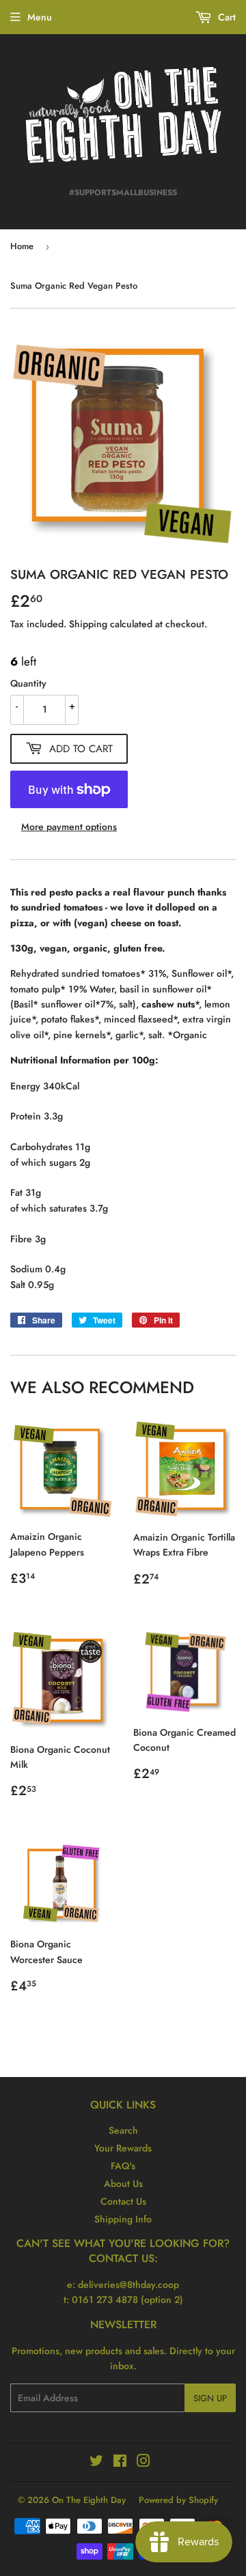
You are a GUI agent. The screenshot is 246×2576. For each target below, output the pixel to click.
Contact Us (123, 2201)
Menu (40, 17)
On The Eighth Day (89, 2500)
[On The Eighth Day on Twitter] (96, 2463)
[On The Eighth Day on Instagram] (143, 2463)
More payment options (69, 827)
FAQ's (123, 2166)
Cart (225, 17)
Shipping (88, 624)
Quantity (28, 683)
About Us (123, 2184)
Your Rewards (123, 2148)
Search (123, 2130)
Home (22, 246)
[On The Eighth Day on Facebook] (120, 2463)
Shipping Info (123, 2219)
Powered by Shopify (178, 2500)
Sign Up (210, 2398)
